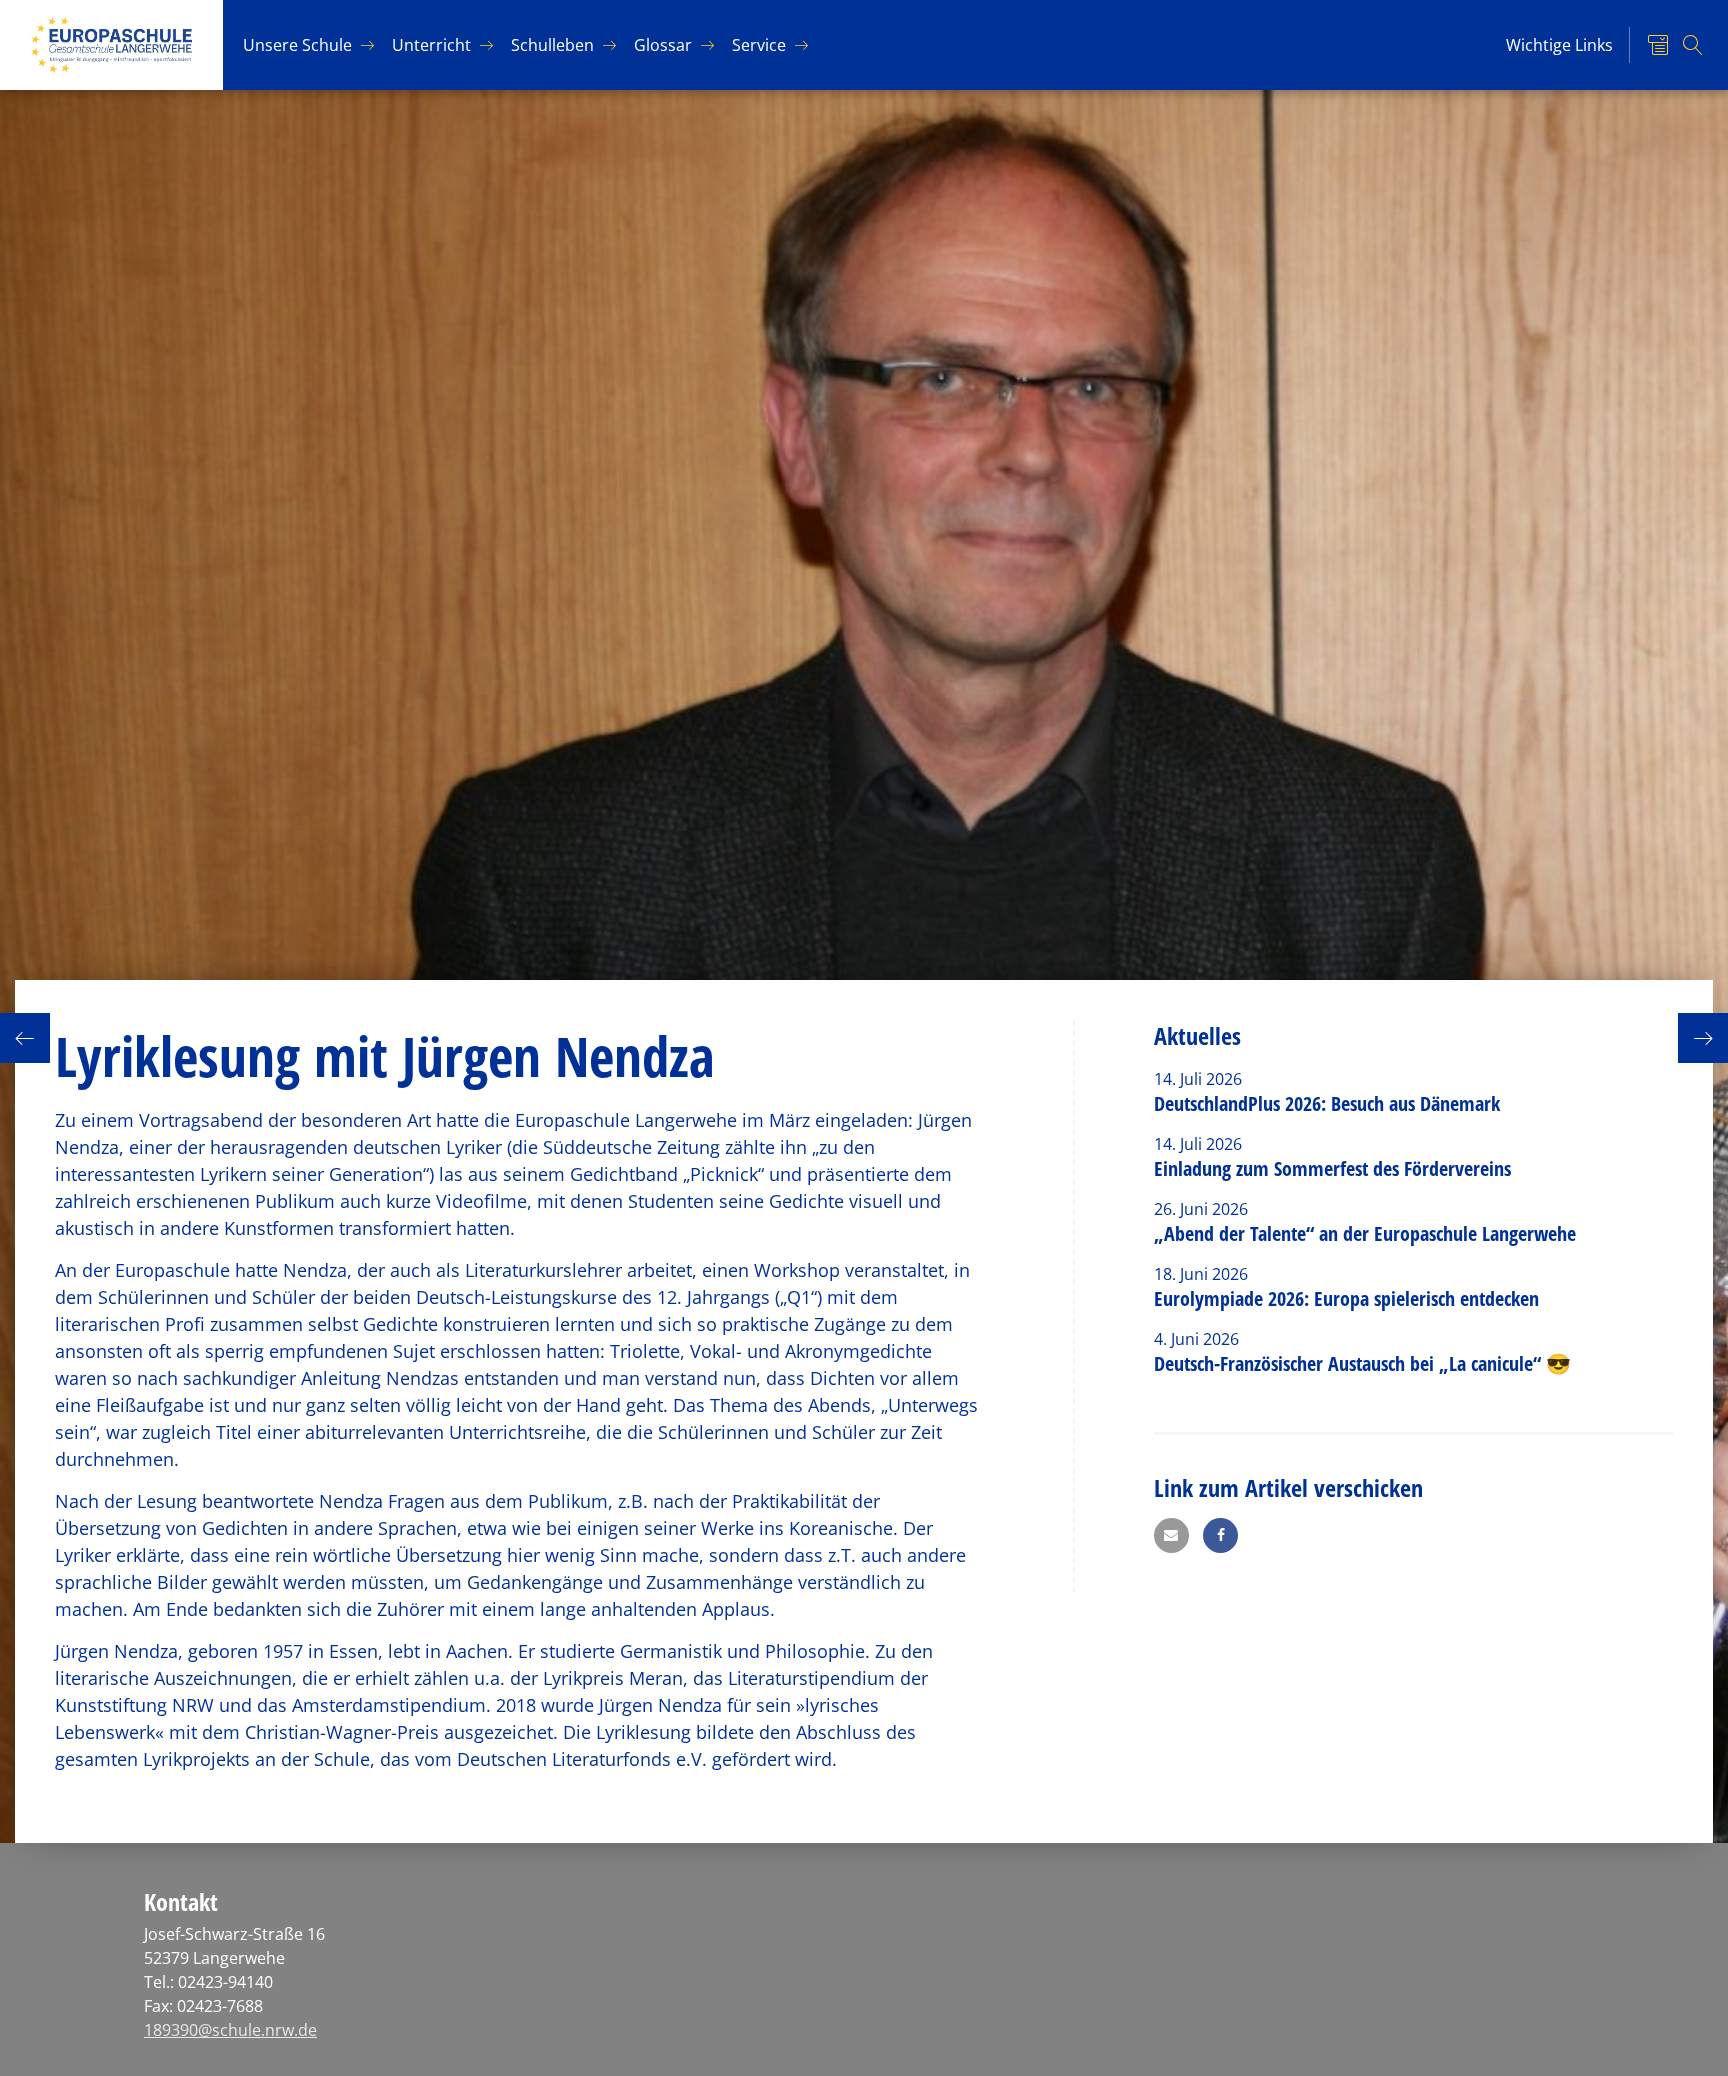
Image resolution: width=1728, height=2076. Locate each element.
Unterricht (431, 45)
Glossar (663, 45)
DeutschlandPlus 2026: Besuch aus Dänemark (1327, 1103)
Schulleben (552, 45)
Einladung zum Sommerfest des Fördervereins (1332, 1168)
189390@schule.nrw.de (230, 2030)
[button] (1171, 1535)
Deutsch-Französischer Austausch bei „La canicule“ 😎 (1362, 1363)
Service (759, 45)
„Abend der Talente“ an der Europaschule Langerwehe (1365, 1233)
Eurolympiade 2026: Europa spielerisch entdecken (1349, 1298)
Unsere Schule (297, 45)
